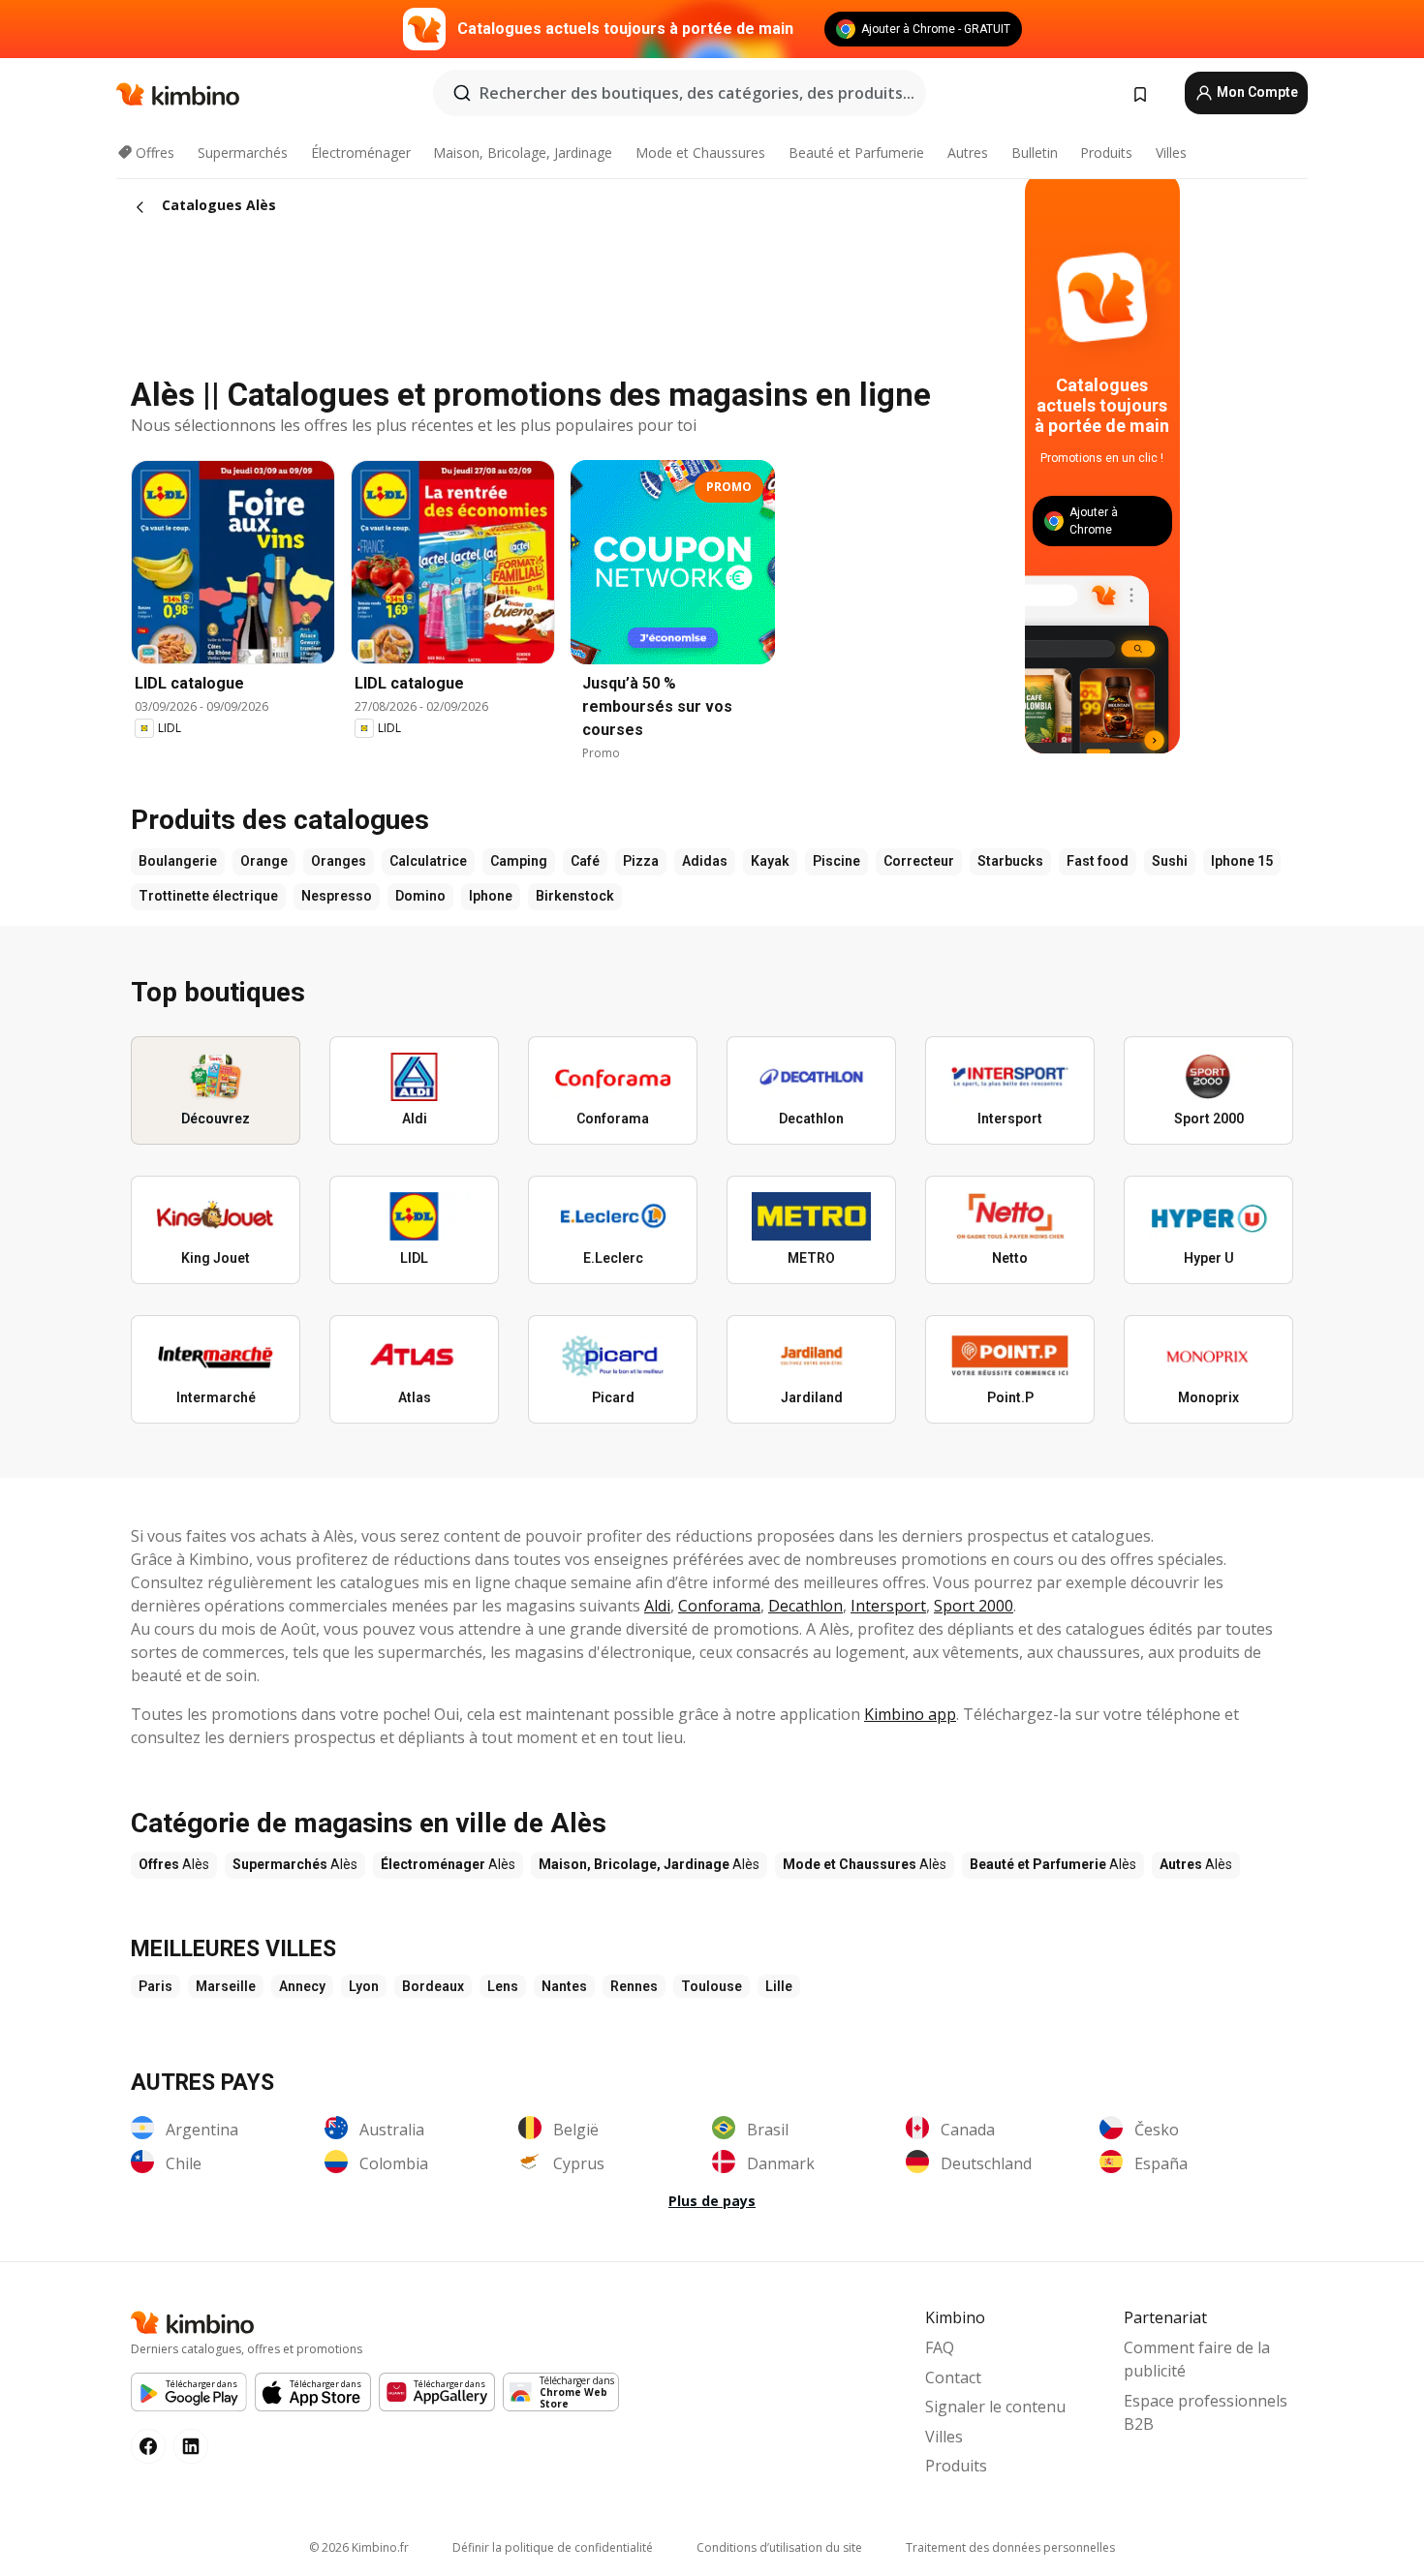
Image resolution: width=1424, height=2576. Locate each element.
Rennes (634, 1986)
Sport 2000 (974, 1606)
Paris (155, 1986)
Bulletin (1035, 153)
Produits (1106, 153)
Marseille (226, 1986)
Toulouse (712, 1986)
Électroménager (361, 153)
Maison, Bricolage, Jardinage (523, 153)
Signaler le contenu (995, 2407)
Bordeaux (433, 1986)
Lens (503, 1986)
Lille (779, 1986)
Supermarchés (243, 153)
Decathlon (805, 1606)
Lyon (364, 1986)
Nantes (564, 1986)
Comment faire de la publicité (1197, 2359)
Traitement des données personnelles (1010, 2547)
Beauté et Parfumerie (856, 153)
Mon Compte (1256, 92)
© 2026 (359, 2547)
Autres (968, 153)
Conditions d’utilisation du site (779, 2547)
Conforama (719, 1606)
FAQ (940, 2347)
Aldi (657, 1606)
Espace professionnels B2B (1206, 2412)
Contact (953, 2377)
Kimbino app (910, 1714)
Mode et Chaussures (700, 153)
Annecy (302, 1986)
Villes (1171, 153)
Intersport (888, 1606)
